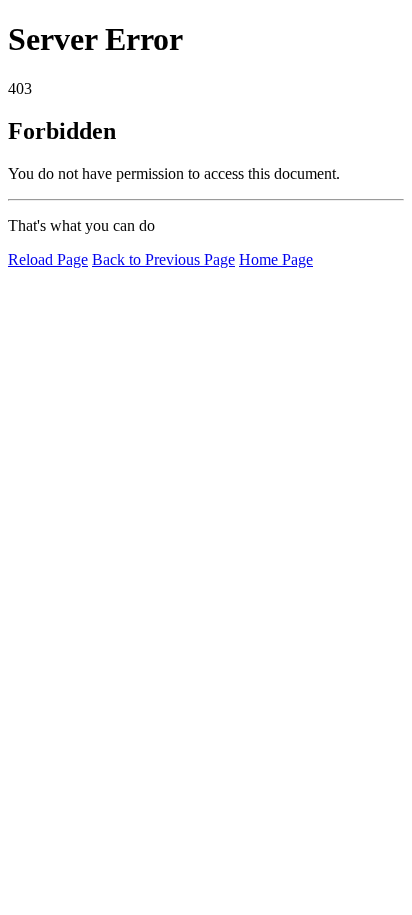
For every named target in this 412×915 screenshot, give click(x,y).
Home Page (276, 259)
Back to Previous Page (163, 259)
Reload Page (48, 259)
